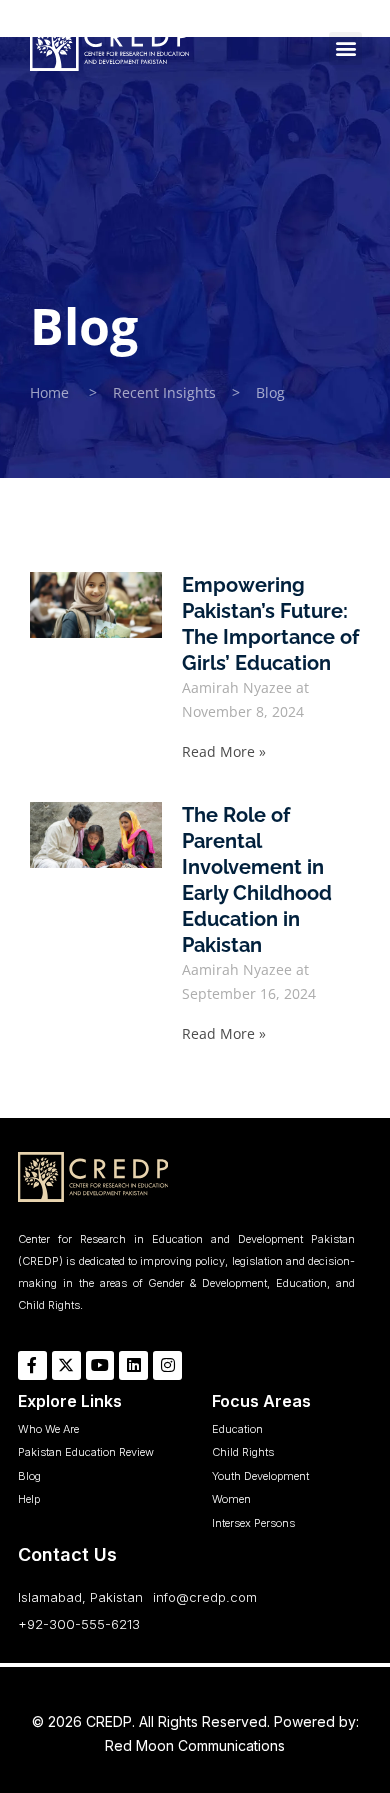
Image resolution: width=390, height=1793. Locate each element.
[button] (345, 48)
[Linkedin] (133, 1365)
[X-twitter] (66, 1365)
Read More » (224, 751)
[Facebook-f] (32, 1365)
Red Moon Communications (195, 1745)
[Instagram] (167, 1365)
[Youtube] (100, 1365)
